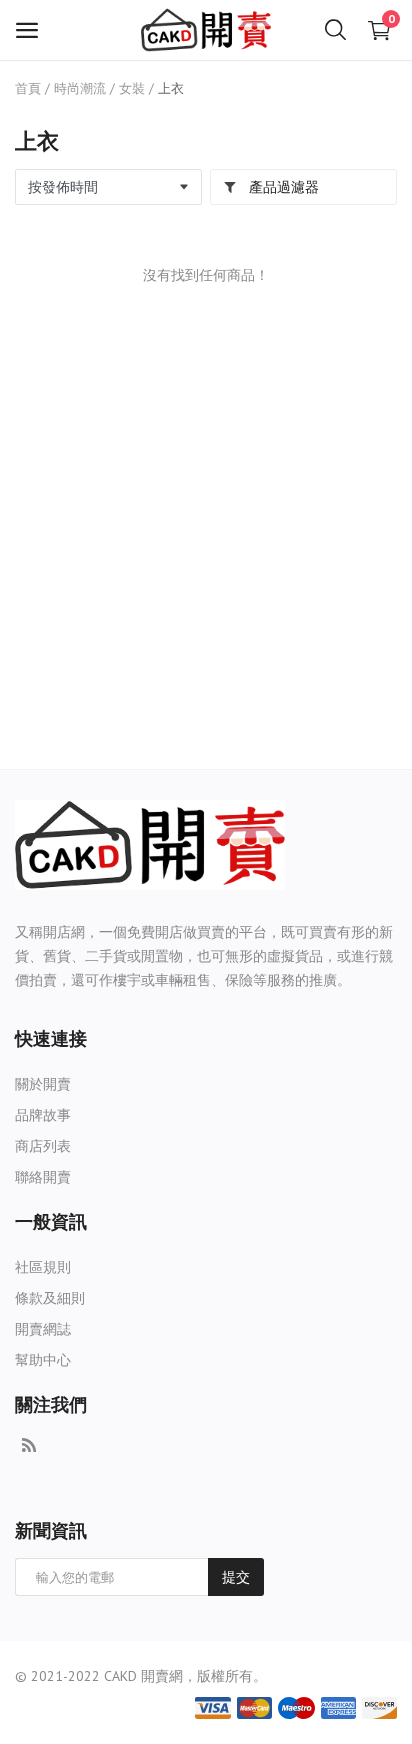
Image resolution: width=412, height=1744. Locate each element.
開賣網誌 (43, 1329)
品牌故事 (43, 1115)
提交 (236, 1577)
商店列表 (43, 1146)
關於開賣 (43, 1084)
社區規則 (43, 1267)
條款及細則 (50, 1298)
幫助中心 (43, 1360)
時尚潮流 (80, 88)
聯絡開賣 (43, 1177)
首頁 (28, 88)
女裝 (132, 88)
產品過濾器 (282, 187)
